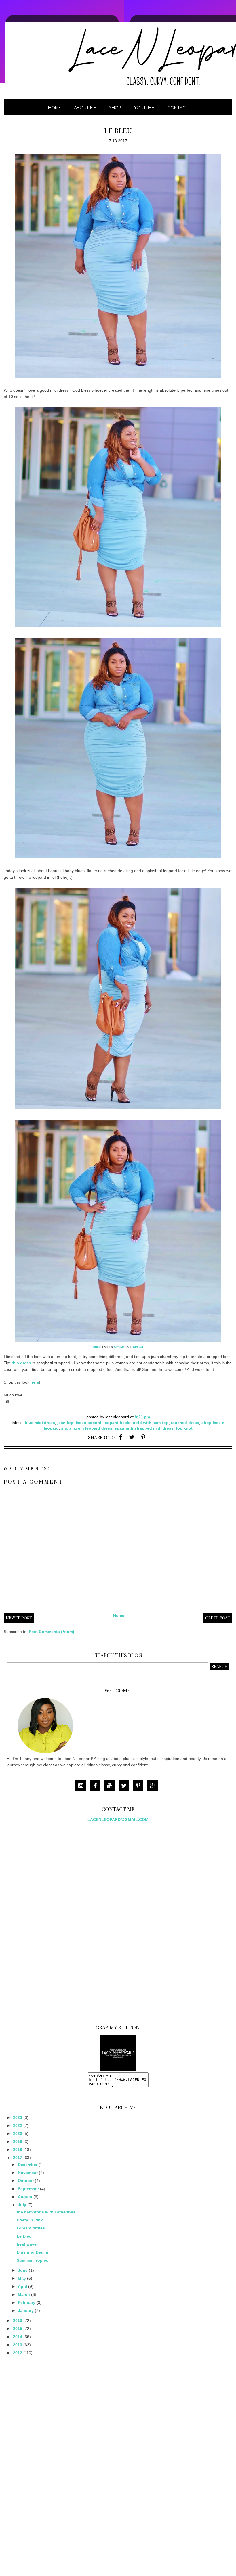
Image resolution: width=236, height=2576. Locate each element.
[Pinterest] (140, 1786)
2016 (18, 2321)
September (28, 2189)
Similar (119, 1347)
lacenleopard (88, 1423)
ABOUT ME (85, 108)
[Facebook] (96, 1786)
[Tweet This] (132, 1437)
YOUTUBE (144, 108)
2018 (18, 2150)
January (26, 2310)
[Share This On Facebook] (120, 1437)
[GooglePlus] (154, 1786)
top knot (184, 1428)
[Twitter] (125, 1786)
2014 (18, 2337)
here (35, 1382)
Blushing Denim (32, 2252)
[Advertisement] (50, 1921)
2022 (18, 2125)
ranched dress (185, 1423)
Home (55, 108)
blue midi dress (40, 1423)
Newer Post (19, 1618)
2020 (18, 2133)
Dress (97, 1347)
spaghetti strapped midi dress (144, 1428)
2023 (18, 2117)
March (24, 2294)
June (23, 2270)
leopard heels (117, 1423)
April (22, 2286)
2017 (18, 2158)
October (26, 2181)
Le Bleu (24, 2236)
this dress (21, 1363)
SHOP (115, 108)
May (22, 2278)
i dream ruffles (31, 2228)
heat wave (27, 2244)
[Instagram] (82, 1786)
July (22, 2205)
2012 (18, 2353)
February (27, 2302)
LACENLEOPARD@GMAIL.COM (118, 1819)
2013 (18, 2345)
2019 (18, 2142)
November (28, 2173)
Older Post (218, 1618)
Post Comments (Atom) (52, 1632)
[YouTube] (111, 1786)
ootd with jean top (151, 1423)
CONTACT (178, 108)
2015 (18, 2329)
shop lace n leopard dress (87, 1428)
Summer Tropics (33, 2260)
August (25, 2197)
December (28, 2165)
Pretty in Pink (30, 2220)
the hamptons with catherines (46, 2212)
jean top (65, 1423)
